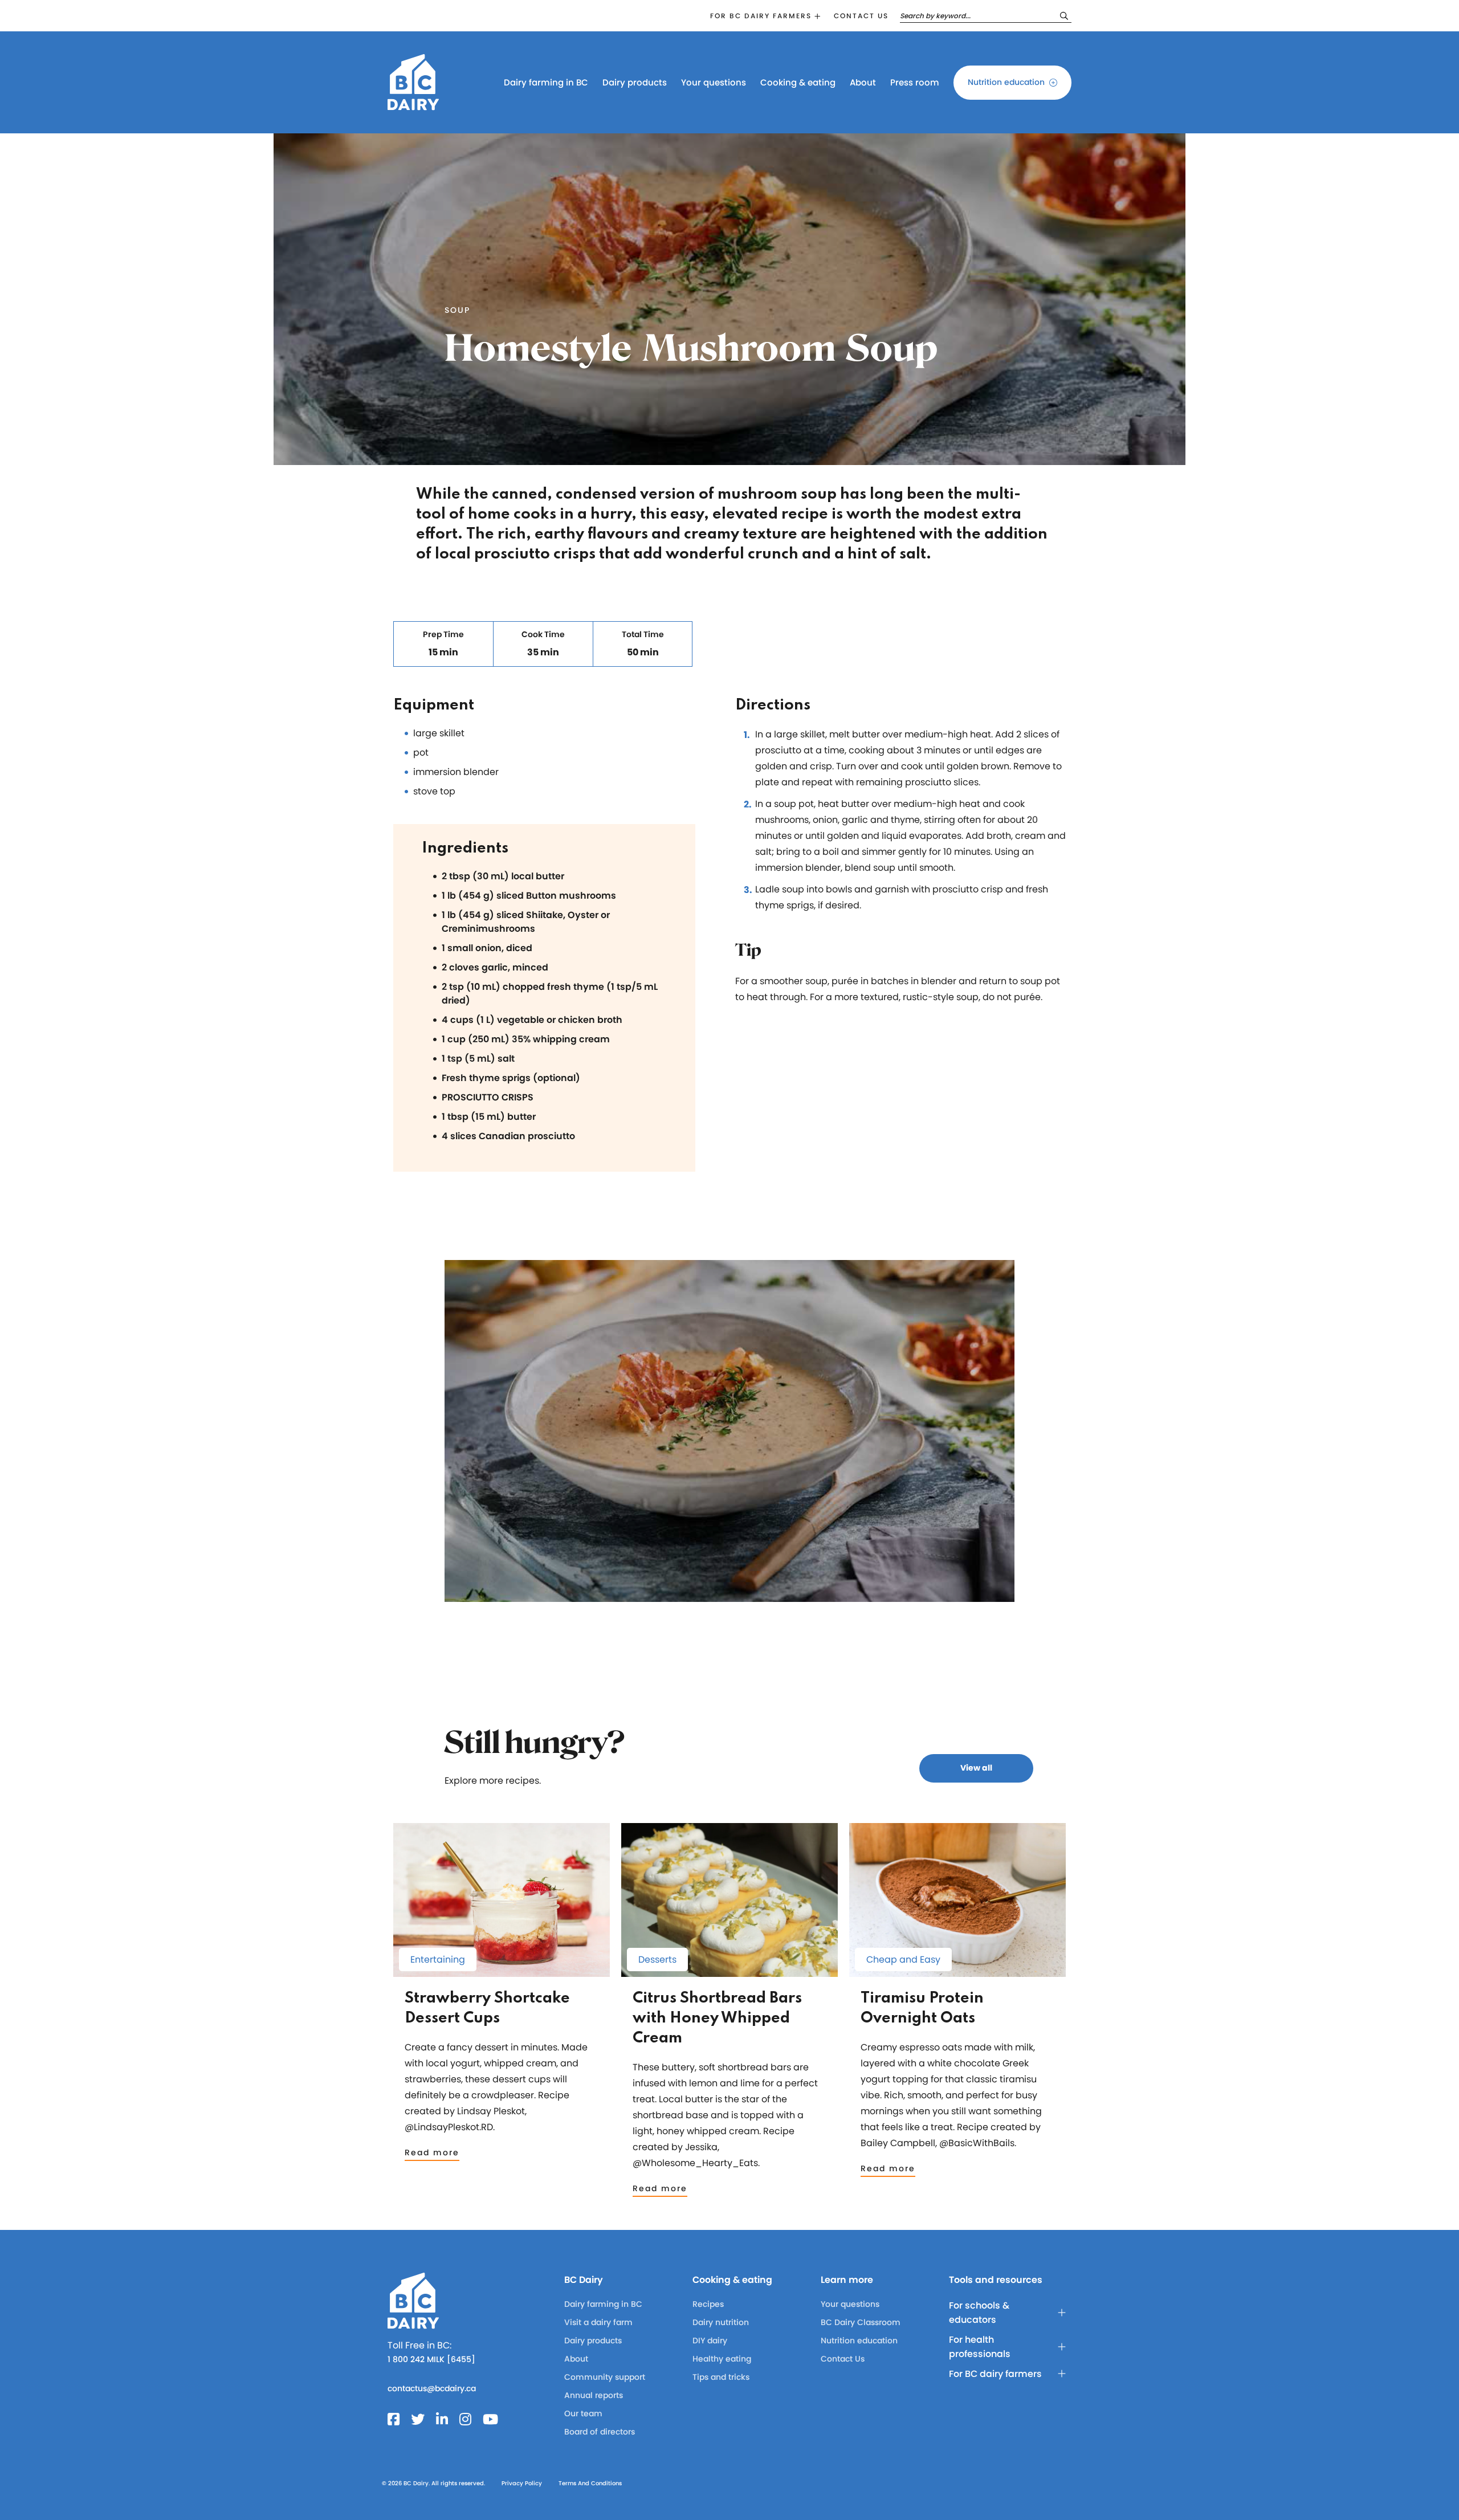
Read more (432, 2152)
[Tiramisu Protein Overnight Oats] (957, 1971)
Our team (583, 2413)
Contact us (861, 16)
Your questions (714, 82)
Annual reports (594, 2395)
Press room (915, 82)
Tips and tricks (721, 2377)
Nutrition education (1006, 82)
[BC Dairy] (413, 105)
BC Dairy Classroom (861, 2322)
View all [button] (976, 1768)
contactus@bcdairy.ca (432, 2388)
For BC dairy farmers (761, 16)
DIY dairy (710, 2340)
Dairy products (635, 82)
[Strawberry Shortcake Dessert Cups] (502, 1971)
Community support (605, 2377)
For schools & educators (979, 2313)
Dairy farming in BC (546, 82)
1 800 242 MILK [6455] (431, 2359)
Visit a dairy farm (598, 2322)
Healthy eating (722, 2359)
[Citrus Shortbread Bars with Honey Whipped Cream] (729, 1971)
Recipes (708, 2304)
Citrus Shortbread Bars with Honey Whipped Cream (717, 2018)
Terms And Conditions (590, 2483)
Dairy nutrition (721, 2322)
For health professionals (980, 2347)
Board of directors (600, 2432)
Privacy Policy (522, 2483)
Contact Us (843, 2359)
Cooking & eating (798, 82)
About (863, 82)
